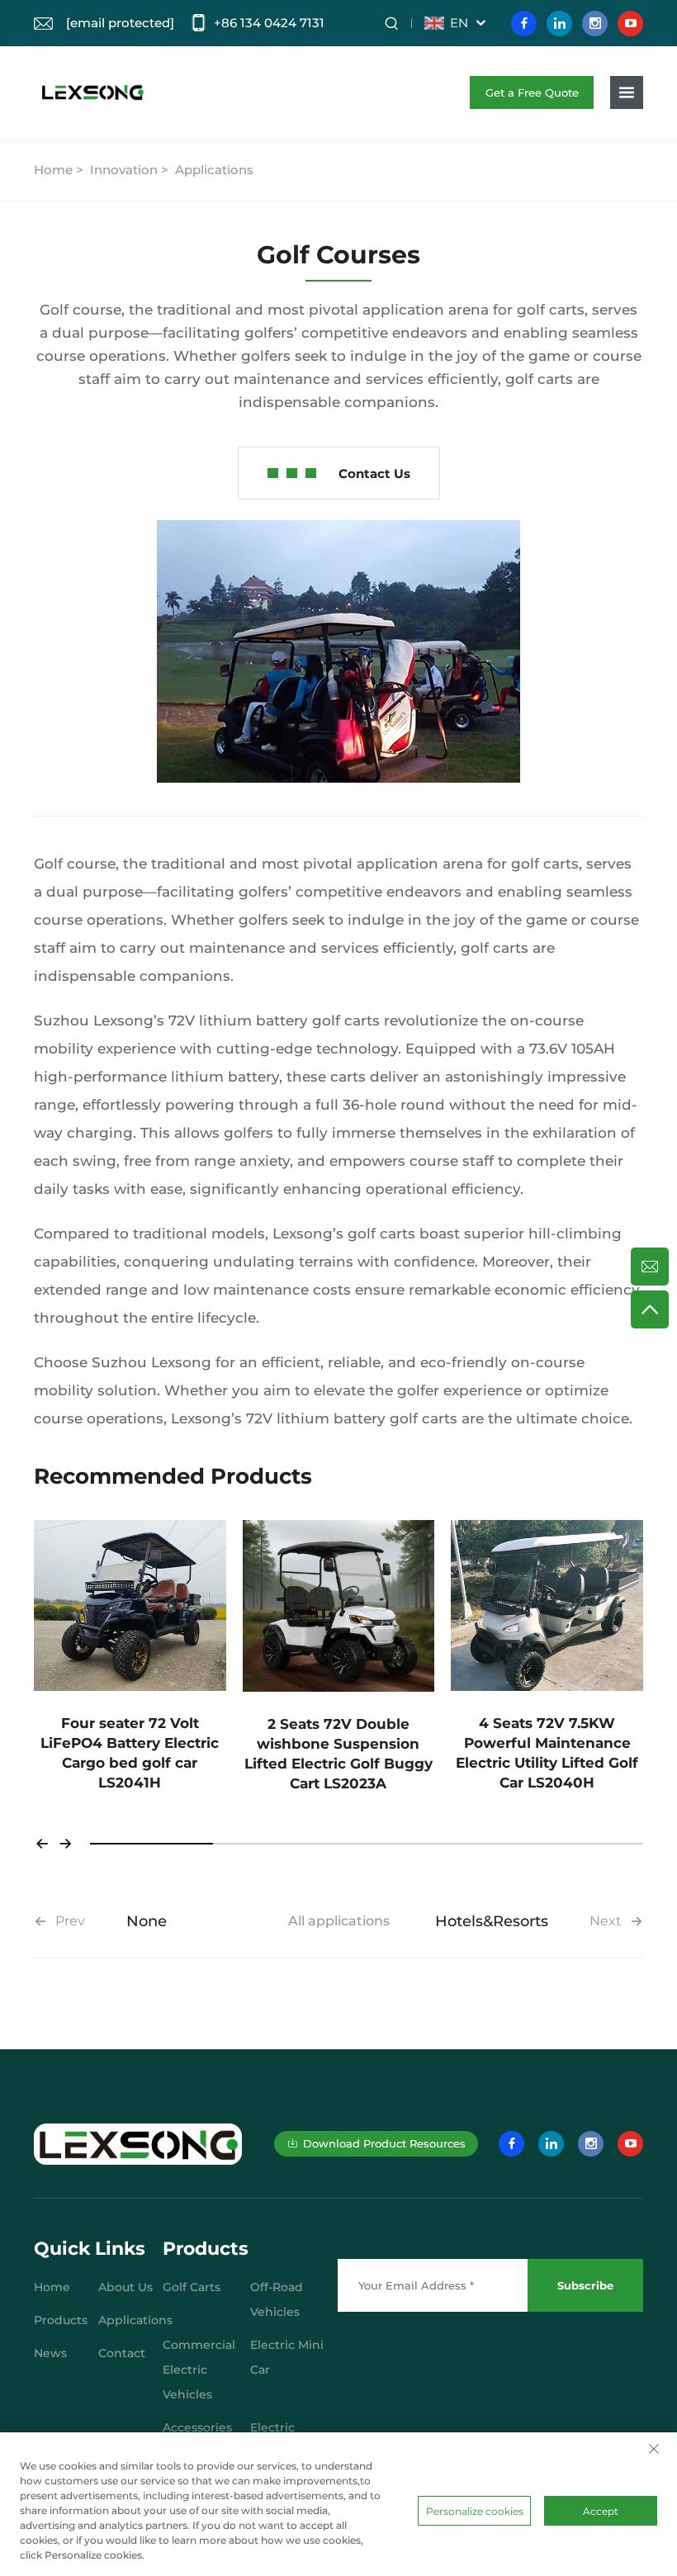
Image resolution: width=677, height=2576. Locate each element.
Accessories (197, 2427)
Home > (60, 170)
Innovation (124, 170)
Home (52, 2287)
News (50, 2353)
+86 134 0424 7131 (269, 23)
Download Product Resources (384, 2143)
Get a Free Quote (532, 92)
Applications (214, 170)
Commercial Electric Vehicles (199, 2370)
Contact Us (374, 474)
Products (61, 2320)
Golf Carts (192, 2287)
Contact (122, 2353)
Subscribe (585, 2285)
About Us (125, 2287)
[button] (42, 1844)
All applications (339, 1921)
